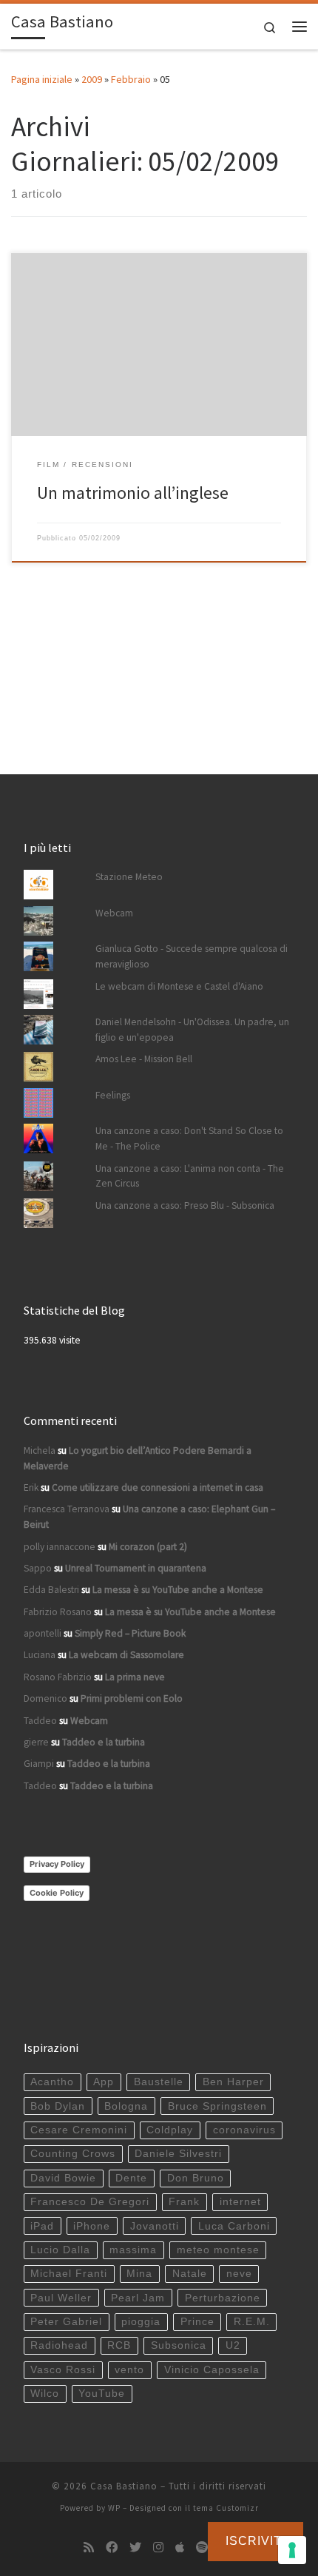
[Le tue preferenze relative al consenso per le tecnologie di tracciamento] (292, 2550)
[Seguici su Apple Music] (180, 2548)
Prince (197, 2322)
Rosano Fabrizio (58, 1677)
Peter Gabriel (66, 2322)
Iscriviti (256, 2541)
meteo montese (218, 2250)
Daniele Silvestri (178, 2154)
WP (114, 2508)
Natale (190, 2274)
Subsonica (179, 2345)
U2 (233, 2345)
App (104, 2082)
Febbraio (131, 79)
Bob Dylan (58, 2106)
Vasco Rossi (63, 2370)
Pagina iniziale (42, 79)
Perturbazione (223, 2298)
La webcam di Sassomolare (126, 1655)
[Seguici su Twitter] (135, 2548)
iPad (42, 2226)
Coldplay (170, 2130)
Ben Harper (233, 2082)
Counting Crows (73, 2154)
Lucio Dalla (60, 2250)
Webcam (114, 913)
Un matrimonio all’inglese (133, 493)
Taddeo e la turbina (104, 1742)
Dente (131, 2178)
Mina (139, 2274)
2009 (92, 79)
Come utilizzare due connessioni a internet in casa (158, 1487)
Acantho (52, 2082)
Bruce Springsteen (217, 2106)
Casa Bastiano (124, 2486)
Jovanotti (155, 2226)
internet (240, 2202)
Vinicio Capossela (212, 2370)
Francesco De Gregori (90, 2202)
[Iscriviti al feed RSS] (89, 2548)
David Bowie (63, 2178)
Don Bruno (196, 2178)
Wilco (45, 2394)
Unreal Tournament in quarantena (136, 1568)
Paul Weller (61, 2298)
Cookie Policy (57, 1893)
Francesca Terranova (67, 1509)
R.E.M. (252, 2322)
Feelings (113, 1095)
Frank (184, 2202)
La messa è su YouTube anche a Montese (178, 1590)
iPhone (92, 2226)
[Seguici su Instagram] (158, 2548)
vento (129, 2370)
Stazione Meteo (129, 877)
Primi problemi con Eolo (132, 1698)
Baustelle (159, 2082)
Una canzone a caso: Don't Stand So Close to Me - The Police (189, 1138)
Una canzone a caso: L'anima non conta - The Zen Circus (190, 1176)
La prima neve (135, 1677)
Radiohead (59, 2345)
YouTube (102, 2394)
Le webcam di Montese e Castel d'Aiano (179, 986)
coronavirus (244, 2130)
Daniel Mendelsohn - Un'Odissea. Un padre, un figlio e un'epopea (192, 1030)
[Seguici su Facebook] (112, 2548)
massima (133, 2250)
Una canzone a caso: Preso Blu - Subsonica (185, 1205)
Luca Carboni (234, 2226)
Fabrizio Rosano (58, 1612)
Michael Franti (69, 2274)
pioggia (141, 2322)
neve (239, 2274)
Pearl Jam (138, 2298)
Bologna (126, 2106)
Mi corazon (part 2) (148, 1547)
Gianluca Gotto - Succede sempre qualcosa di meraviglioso (192, 956)
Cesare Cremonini (79, 2130)
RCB (119, 2345)
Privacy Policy (57, 1864)
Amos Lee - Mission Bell (144, 1059)
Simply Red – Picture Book (130, 1633)
